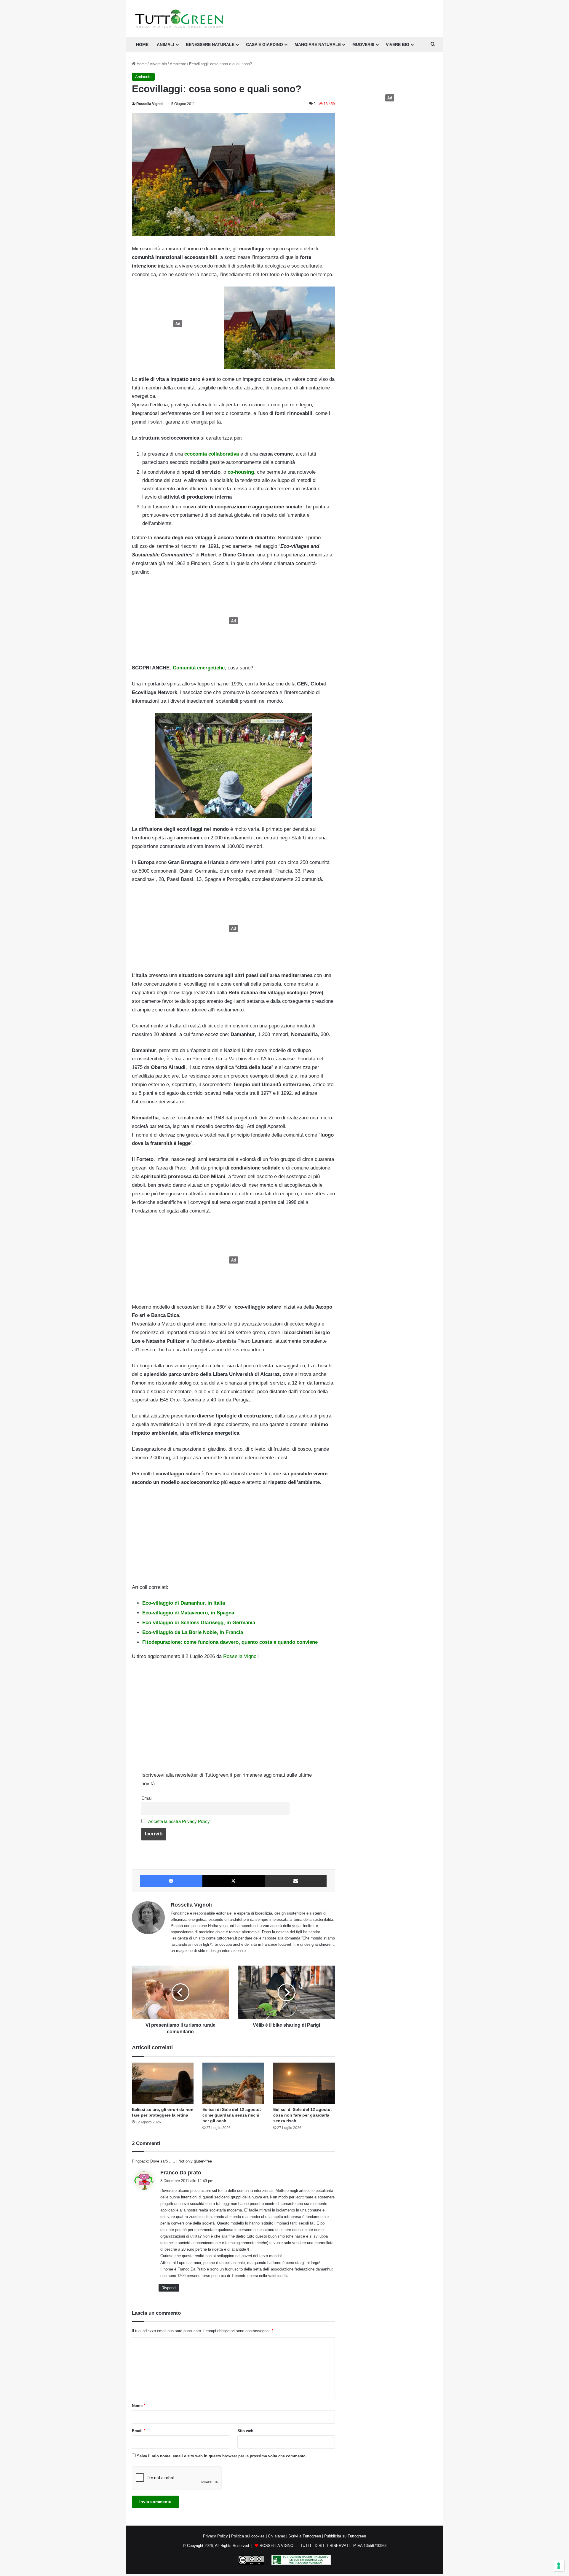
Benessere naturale (210, 44)
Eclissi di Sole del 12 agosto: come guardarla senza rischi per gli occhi (232, 2115)
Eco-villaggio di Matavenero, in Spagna (188, 1613)
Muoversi (363, 44)
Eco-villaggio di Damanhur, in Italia (184, 1603)
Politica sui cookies (248, 2536)
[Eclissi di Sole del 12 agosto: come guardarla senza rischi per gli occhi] (233, 2083)
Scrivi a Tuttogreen (305, 2536)
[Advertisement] (176, 324)
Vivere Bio (398, 44)
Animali (166, 44)
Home (141, 64)
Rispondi (169, 2288)
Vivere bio (158, 64)
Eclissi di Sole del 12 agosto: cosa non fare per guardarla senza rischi (303, 2115)
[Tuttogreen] (179, 19)
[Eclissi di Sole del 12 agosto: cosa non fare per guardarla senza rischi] (304, 2083)
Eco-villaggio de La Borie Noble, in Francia (193, 1632)
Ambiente (178, 64)
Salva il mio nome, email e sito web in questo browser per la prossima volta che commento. (222, 2456)
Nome (139, 2406)
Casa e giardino (264, 44)
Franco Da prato (181, 2173)
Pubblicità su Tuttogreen (345, 2536)
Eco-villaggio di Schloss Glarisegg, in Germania (199, 1623)
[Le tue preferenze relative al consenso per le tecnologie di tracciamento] (559, 2566)
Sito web (245, 2431)
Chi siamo (276, 2536)
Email (147, 1798)
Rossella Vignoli (150, 104)
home (142, 44)
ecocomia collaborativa (212, 454)
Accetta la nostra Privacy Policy (179, 1821)
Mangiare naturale (318, 44)
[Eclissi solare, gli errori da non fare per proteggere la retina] (163, 2083)
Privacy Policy (215, 2536)
